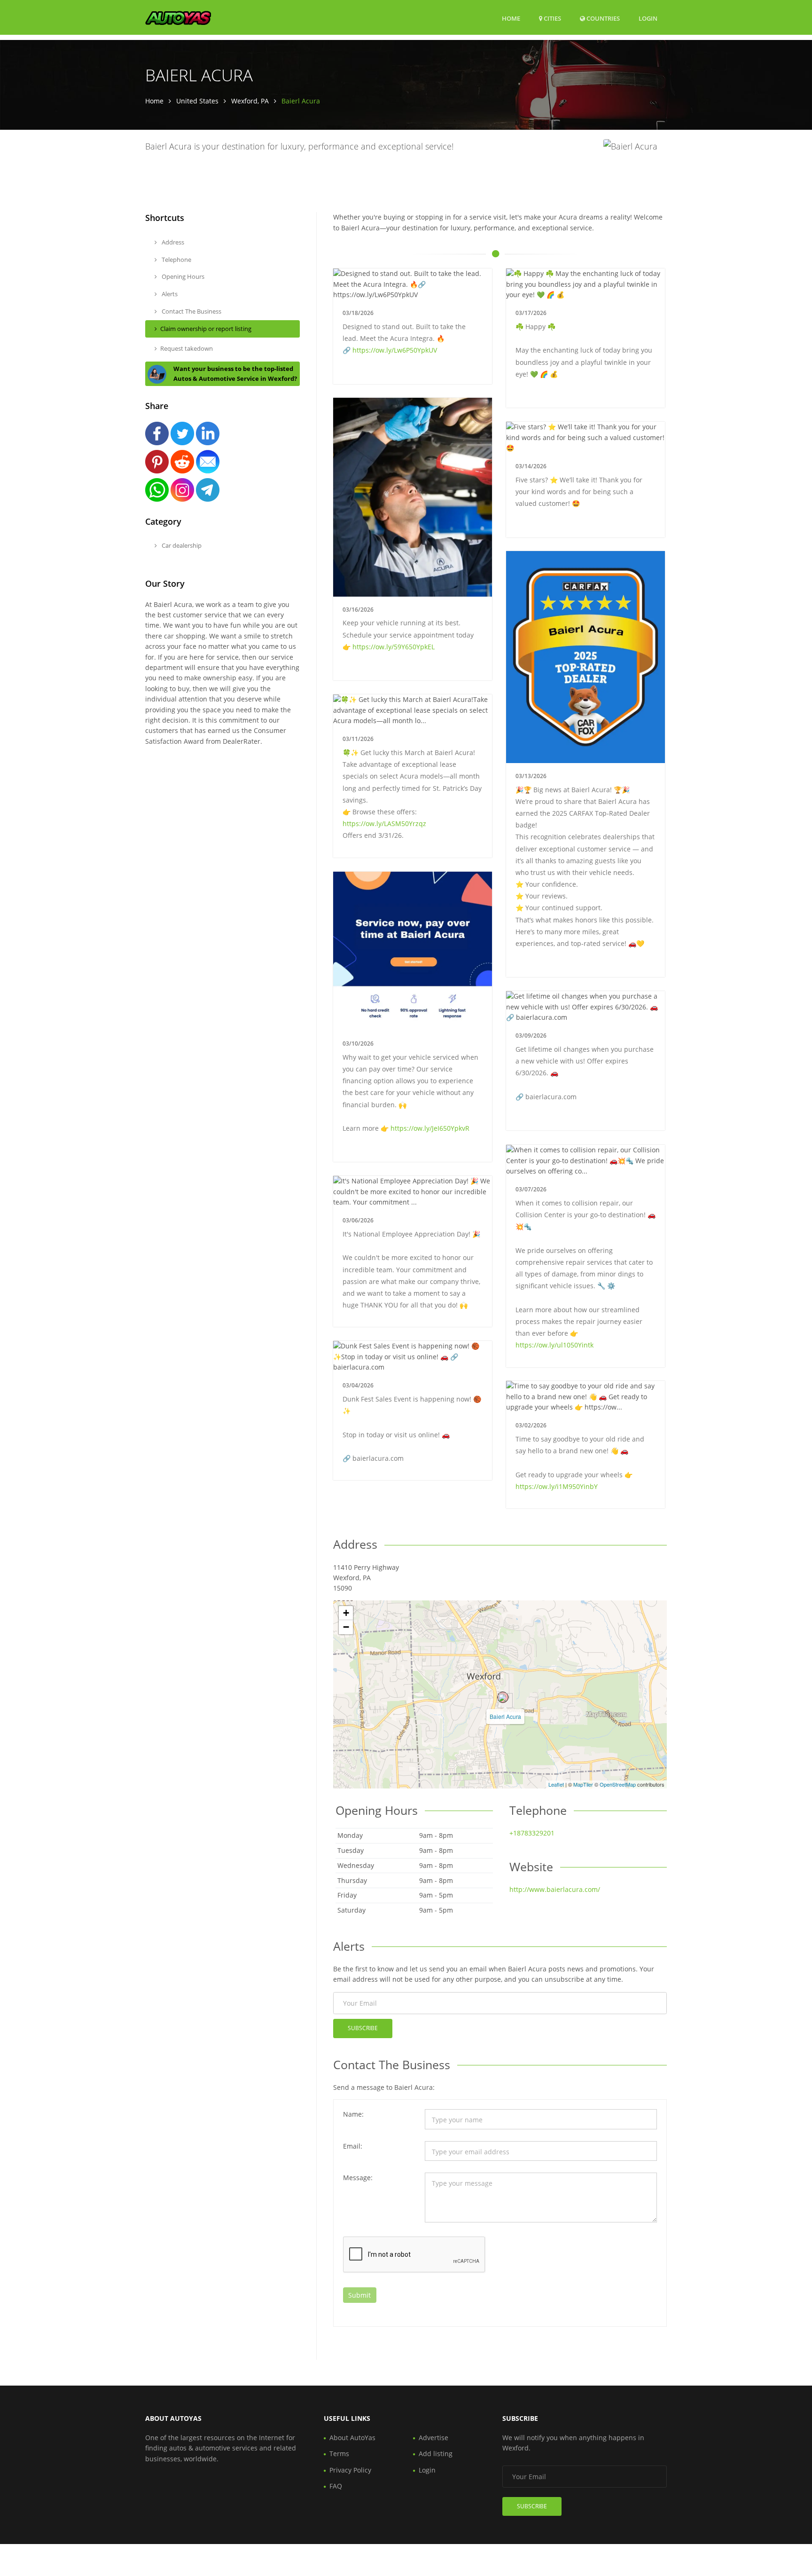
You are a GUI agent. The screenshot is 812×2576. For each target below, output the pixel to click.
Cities (552, 18)
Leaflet (556, 1784)
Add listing (436, 2454)
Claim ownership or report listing (206, 329)
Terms (339, 2454)
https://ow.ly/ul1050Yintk (554, 1345)
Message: (358, 2178)
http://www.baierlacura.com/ (555, 1889)
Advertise (433, 2438)
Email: (353, 2146)
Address (172, 242)
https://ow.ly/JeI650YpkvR (430, 1128)
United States (197, 101)
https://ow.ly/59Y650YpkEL (394, 647)
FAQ (336, 2486)
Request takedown (187, 348)
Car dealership (181, 545)
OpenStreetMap (618, 1784)
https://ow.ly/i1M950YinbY (557, 1486)
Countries (602, 18)
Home (511, 18)
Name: (353, 2114)
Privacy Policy (350, 2470)
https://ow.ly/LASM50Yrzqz (384, 823)
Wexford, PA (250, 101)
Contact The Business (191, 311)
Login (648, 18)
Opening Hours (182, 276)
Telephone (176, 260)
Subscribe (363, 2028)
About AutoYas (352, 2438)
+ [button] (346, 1613)
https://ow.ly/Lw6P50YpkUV (395, 350)
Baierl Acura (505, 1716)
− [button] (346, 1627)
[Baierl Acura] (503, 1697)
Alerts (169, 294)
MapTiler (583, 1784)
